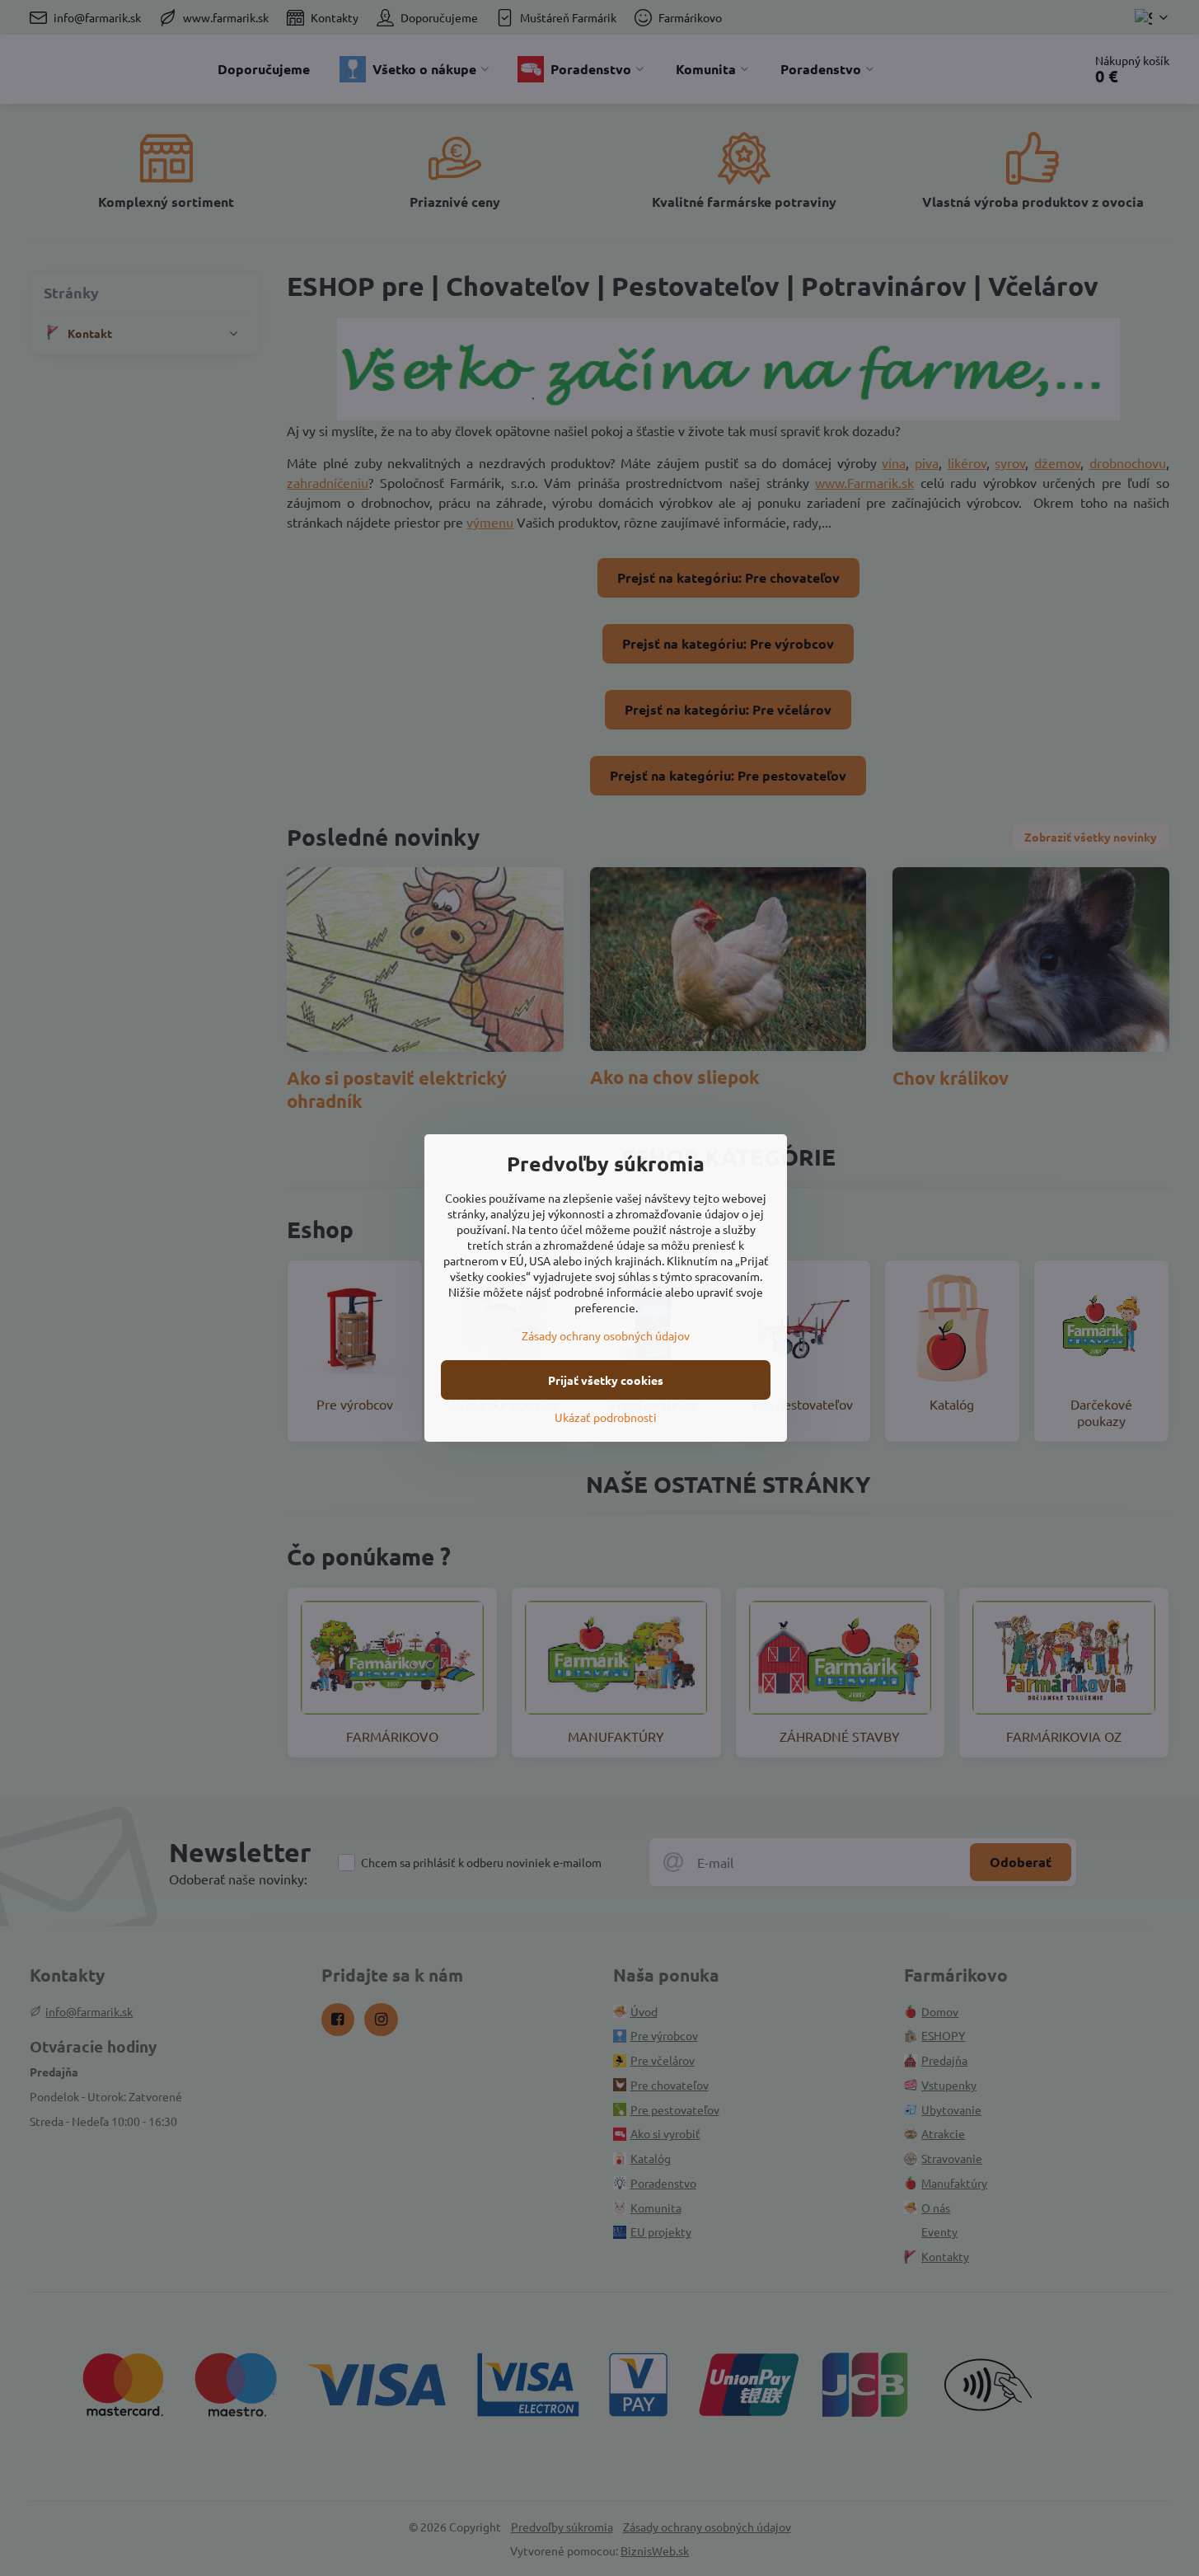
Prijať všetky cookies (606, 1380)
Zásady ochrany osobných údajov (606, 1335)
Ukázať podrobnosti (606, 1417)
